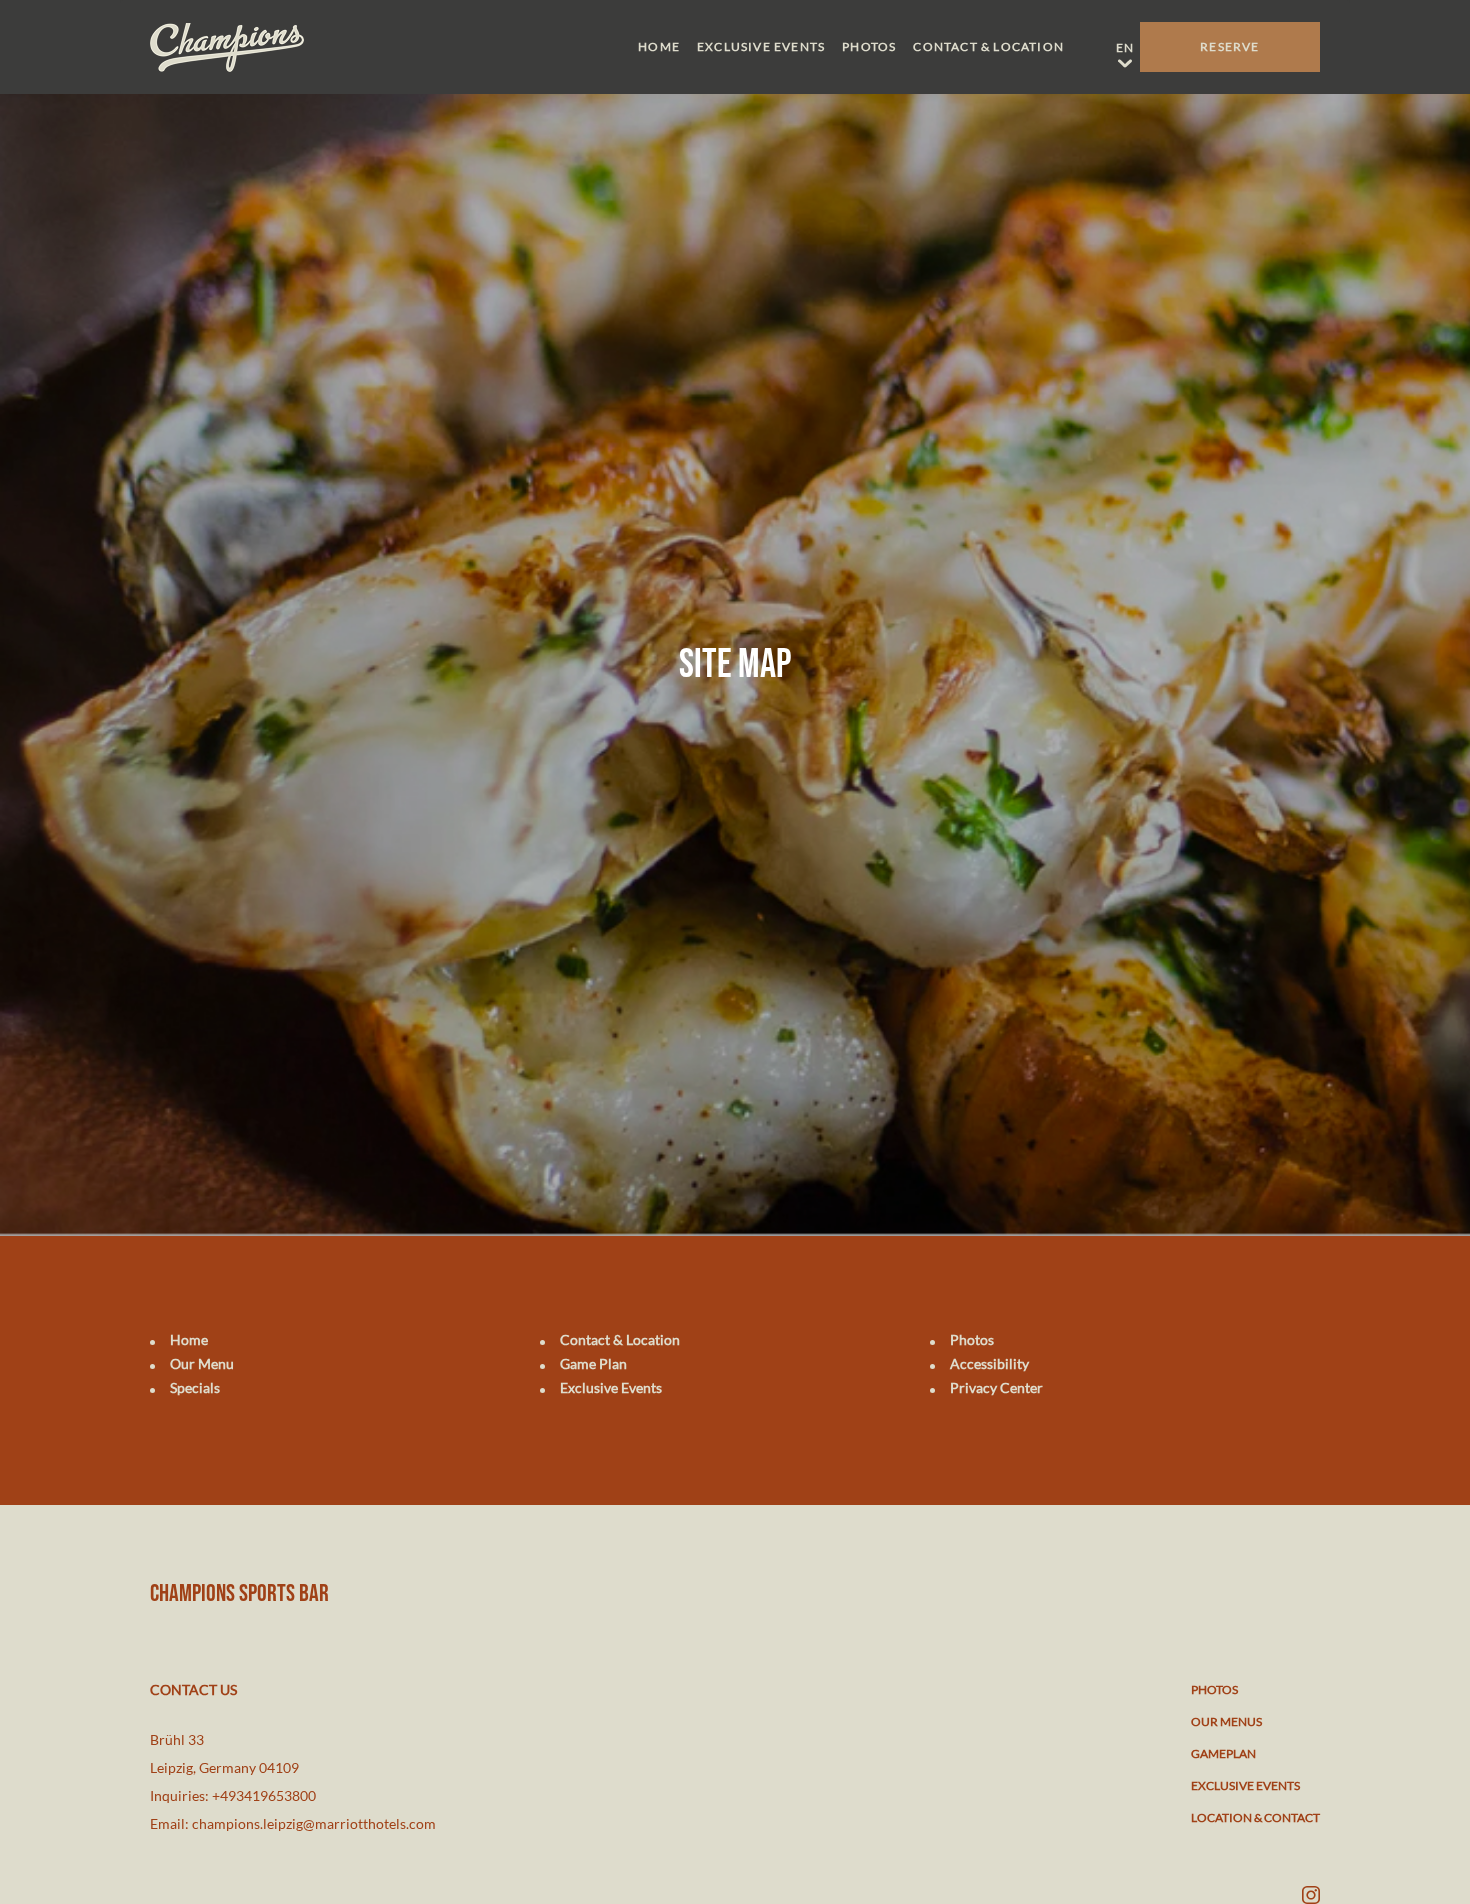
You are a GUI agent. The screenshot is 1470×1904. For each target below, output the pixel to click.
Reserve (1229, 46)
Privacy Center (996, 1387)
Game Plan (593, 1363)
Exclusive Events (761, 46)
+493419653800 (264, 1795)
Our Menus (1226, 1721)
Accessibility (989, 1363)
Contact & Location (988, 46)
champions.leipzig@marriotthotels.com (314, 1823)
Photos (869, 46)
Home (659, 46)
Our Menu (202, 1363)
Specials (195, 1387)
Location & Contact (1255, 1817)
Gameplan (1223, 1753)
